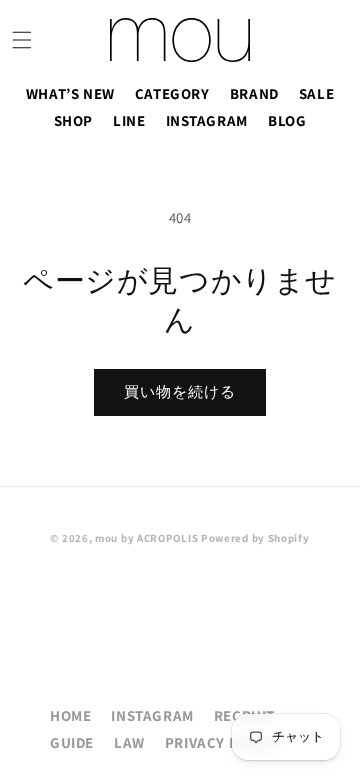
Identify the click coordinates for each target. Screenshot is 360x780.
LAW (129, 742)
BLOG (287, 120)
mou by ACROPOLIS (146, 538)
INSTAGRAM (207, 120)
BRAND (254, 93)
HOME (70, 715)
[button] (22, 40)
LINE (129, 120)
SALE (316, 93)
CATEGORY (172, 93)
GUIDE (72, 742)
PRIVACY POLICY (222, 742)
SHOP (73, 120)
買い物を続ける (180, 391)
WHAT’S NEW (70, 93)
